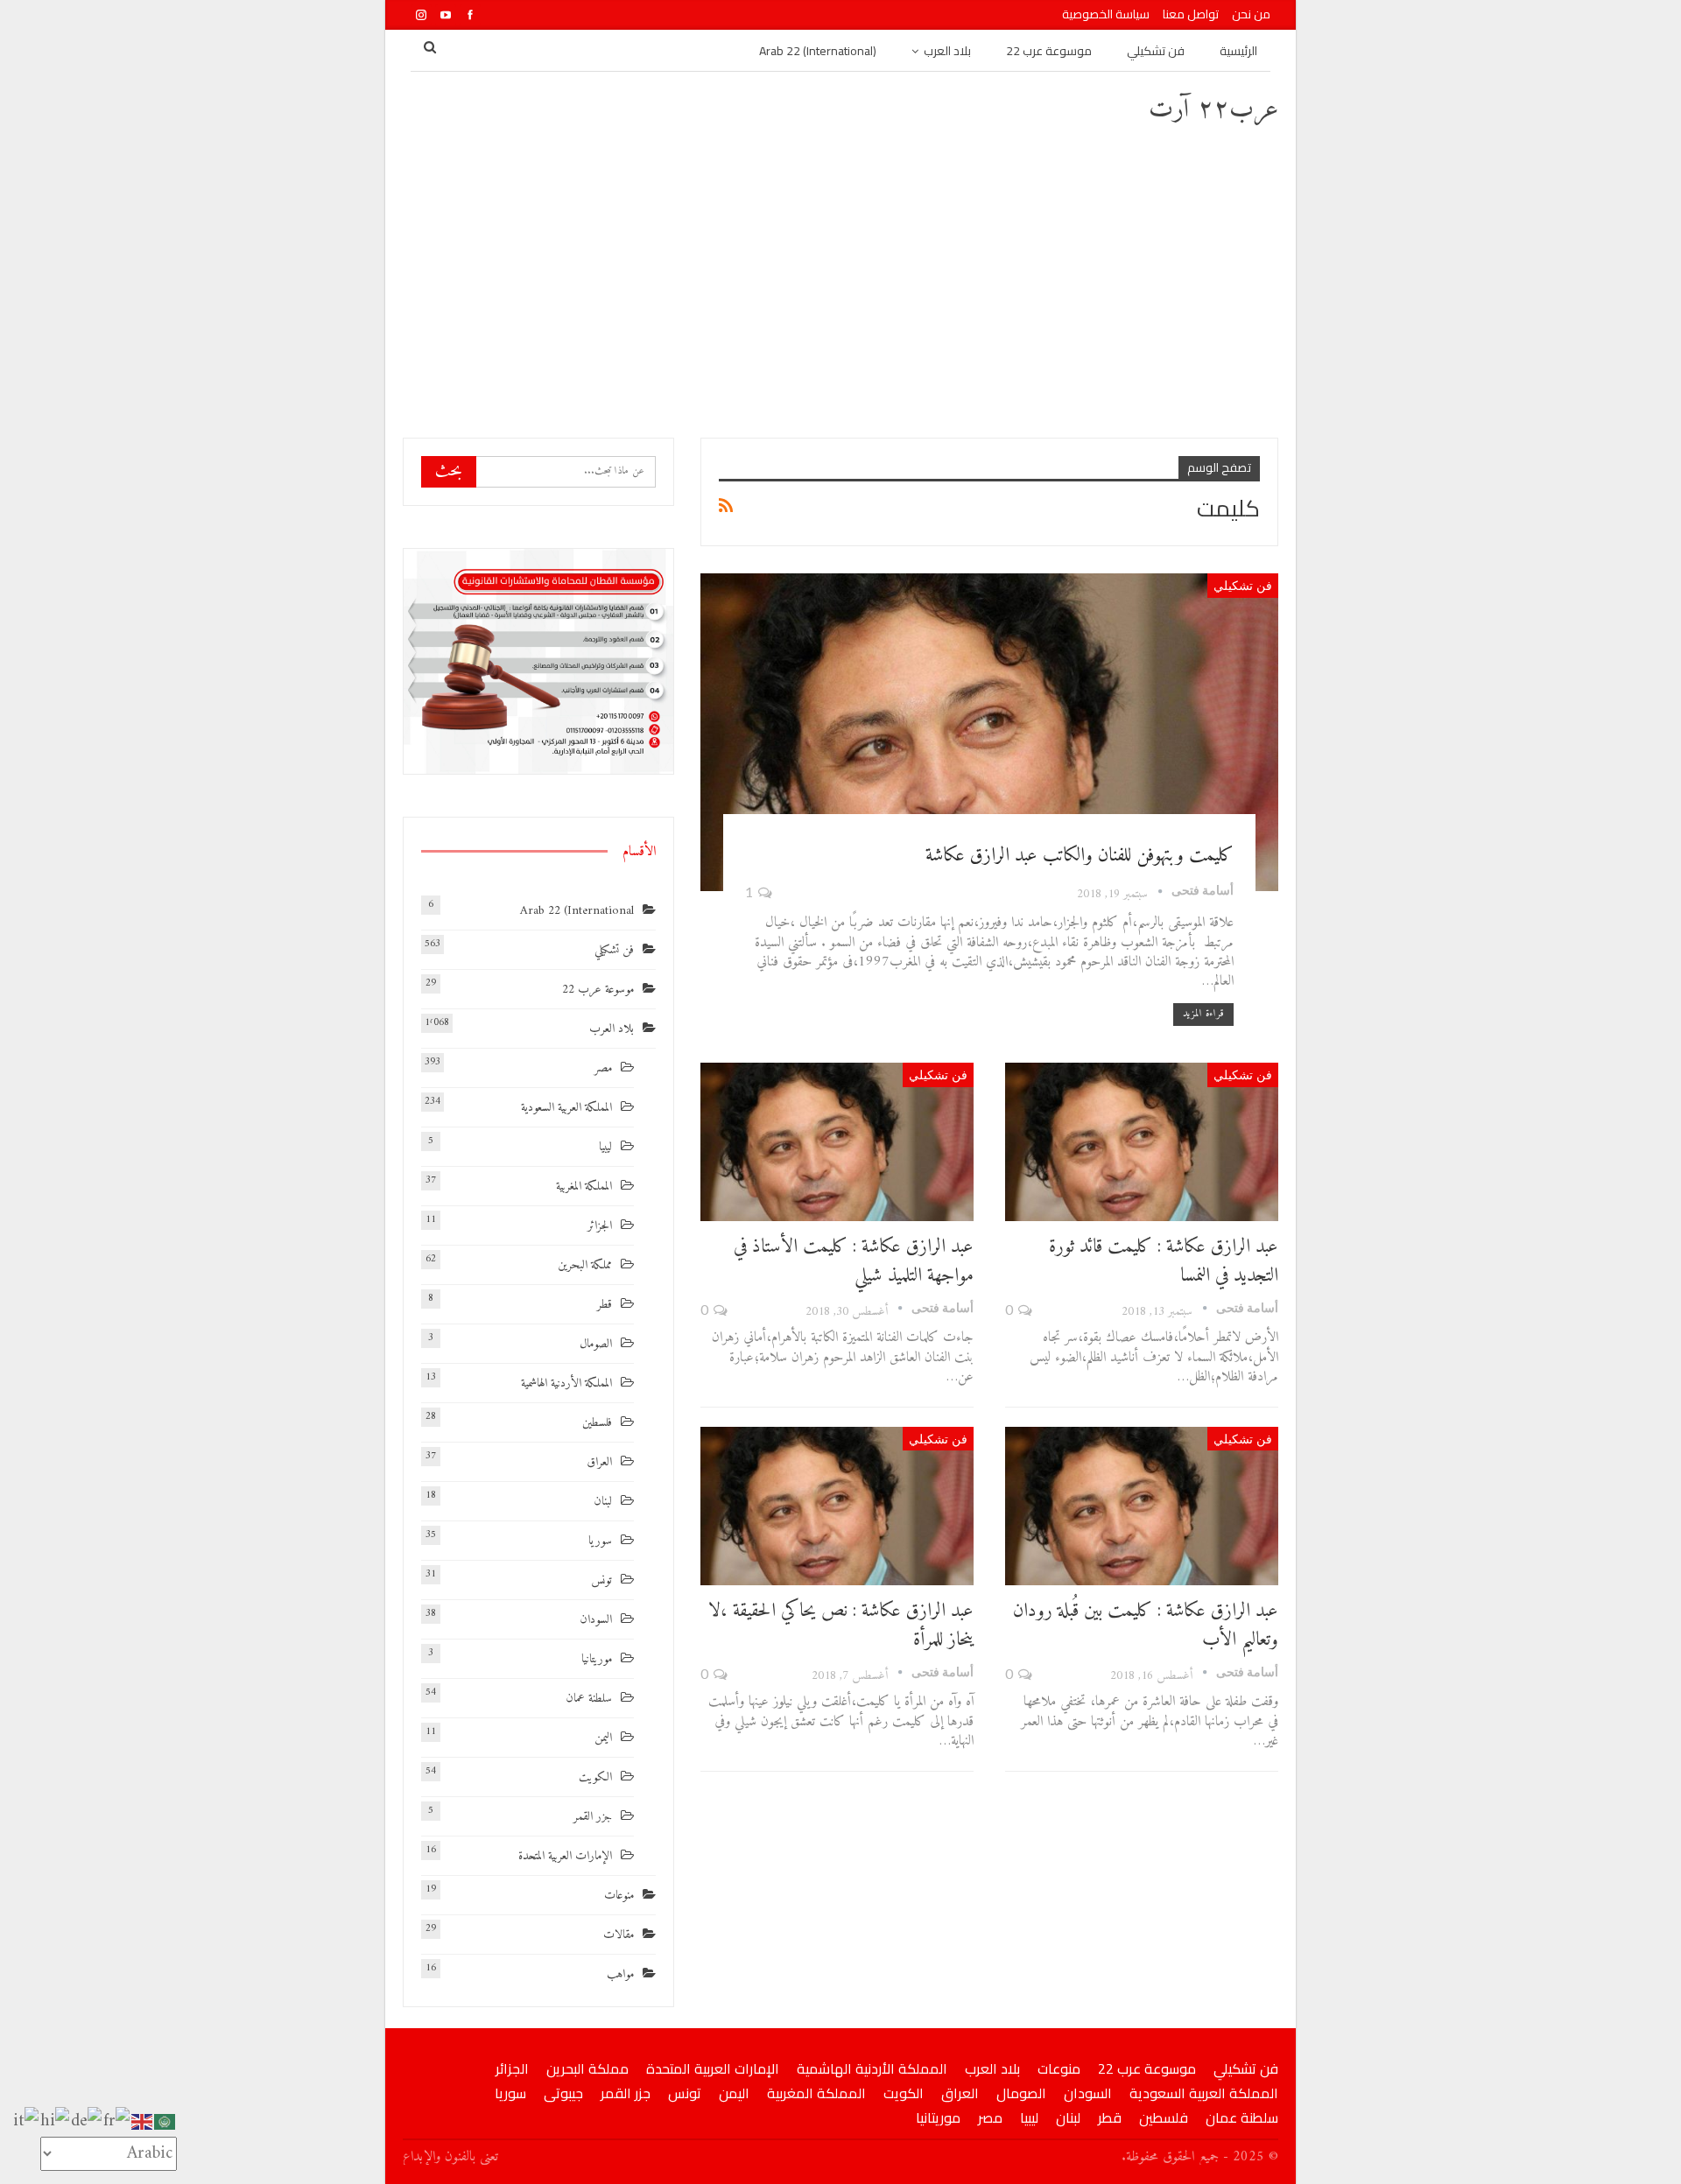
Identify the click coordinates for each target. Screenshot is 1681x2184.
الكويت (595, 1777)
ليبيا (605, 1147)
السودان (596, 1620)
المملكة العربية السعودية (566, 1108)
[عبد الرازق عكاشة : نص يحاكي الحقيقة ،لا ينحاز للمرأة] (837, 1506)
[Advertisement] (840, 280)
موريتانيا (597, 1659)
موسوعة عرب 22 (1049, 51)
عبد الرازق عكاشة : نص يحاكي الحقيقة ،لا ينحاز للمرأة (841, 1626)
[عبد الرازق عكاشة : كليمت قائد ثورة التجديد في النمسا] (1142, 1142)
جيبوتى (563, 2093)
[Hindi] (56, 2121)
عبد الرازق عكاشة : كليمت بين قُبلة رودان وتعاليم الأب (1146, 1626)
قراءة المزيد (1203, 1014)
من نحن (1251, 14)
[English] (143, 2121)
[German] (87, 2121)
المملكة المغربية (584, 1187)
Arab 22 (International (577, 911)
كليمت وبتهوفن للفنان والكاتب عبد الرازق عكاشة (1080, 856)
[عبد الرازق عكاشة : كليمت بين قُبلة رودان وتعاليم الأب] (1142, 1506)
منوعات (619, 1896)
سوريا (600, 1541)
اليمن (603, 1738)
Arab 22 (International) (818, 51)
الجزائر (600, 1226)
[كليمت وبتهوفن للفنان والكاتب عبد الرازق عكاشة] (989, 732)
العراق (599, 1462)
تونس (601, 1580)
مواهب (620, 1974)
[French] (117, 2121)
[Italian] (27, 2121)
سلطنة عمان (589, 1699)
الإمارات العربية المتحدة (565, 1856)
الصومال (596, 1344)
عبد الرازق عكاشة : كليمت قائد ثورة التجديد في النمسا (1164, 1261)
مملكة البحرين (585, 1265)
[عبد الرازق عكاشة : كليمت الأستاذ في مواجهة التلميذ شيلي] (837, 1142)
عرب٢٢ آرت (1213, 110)
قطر (605, 1305)
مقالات (619, 1935)
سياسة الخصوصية (1106, 14)
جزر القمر (593, 1817)
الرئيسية (1238, 51)
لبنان (603, 1502)
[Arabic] (165, 2121)
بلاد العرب (947, 51)
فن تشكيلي (1156, 51)
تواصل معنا (1191, 14)
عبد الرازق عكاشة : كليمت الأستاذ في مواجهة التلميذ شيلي (854, 1261)
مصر (603, 1068)
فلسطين (597, 1423)
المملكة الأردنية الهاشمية (566, 1383)
